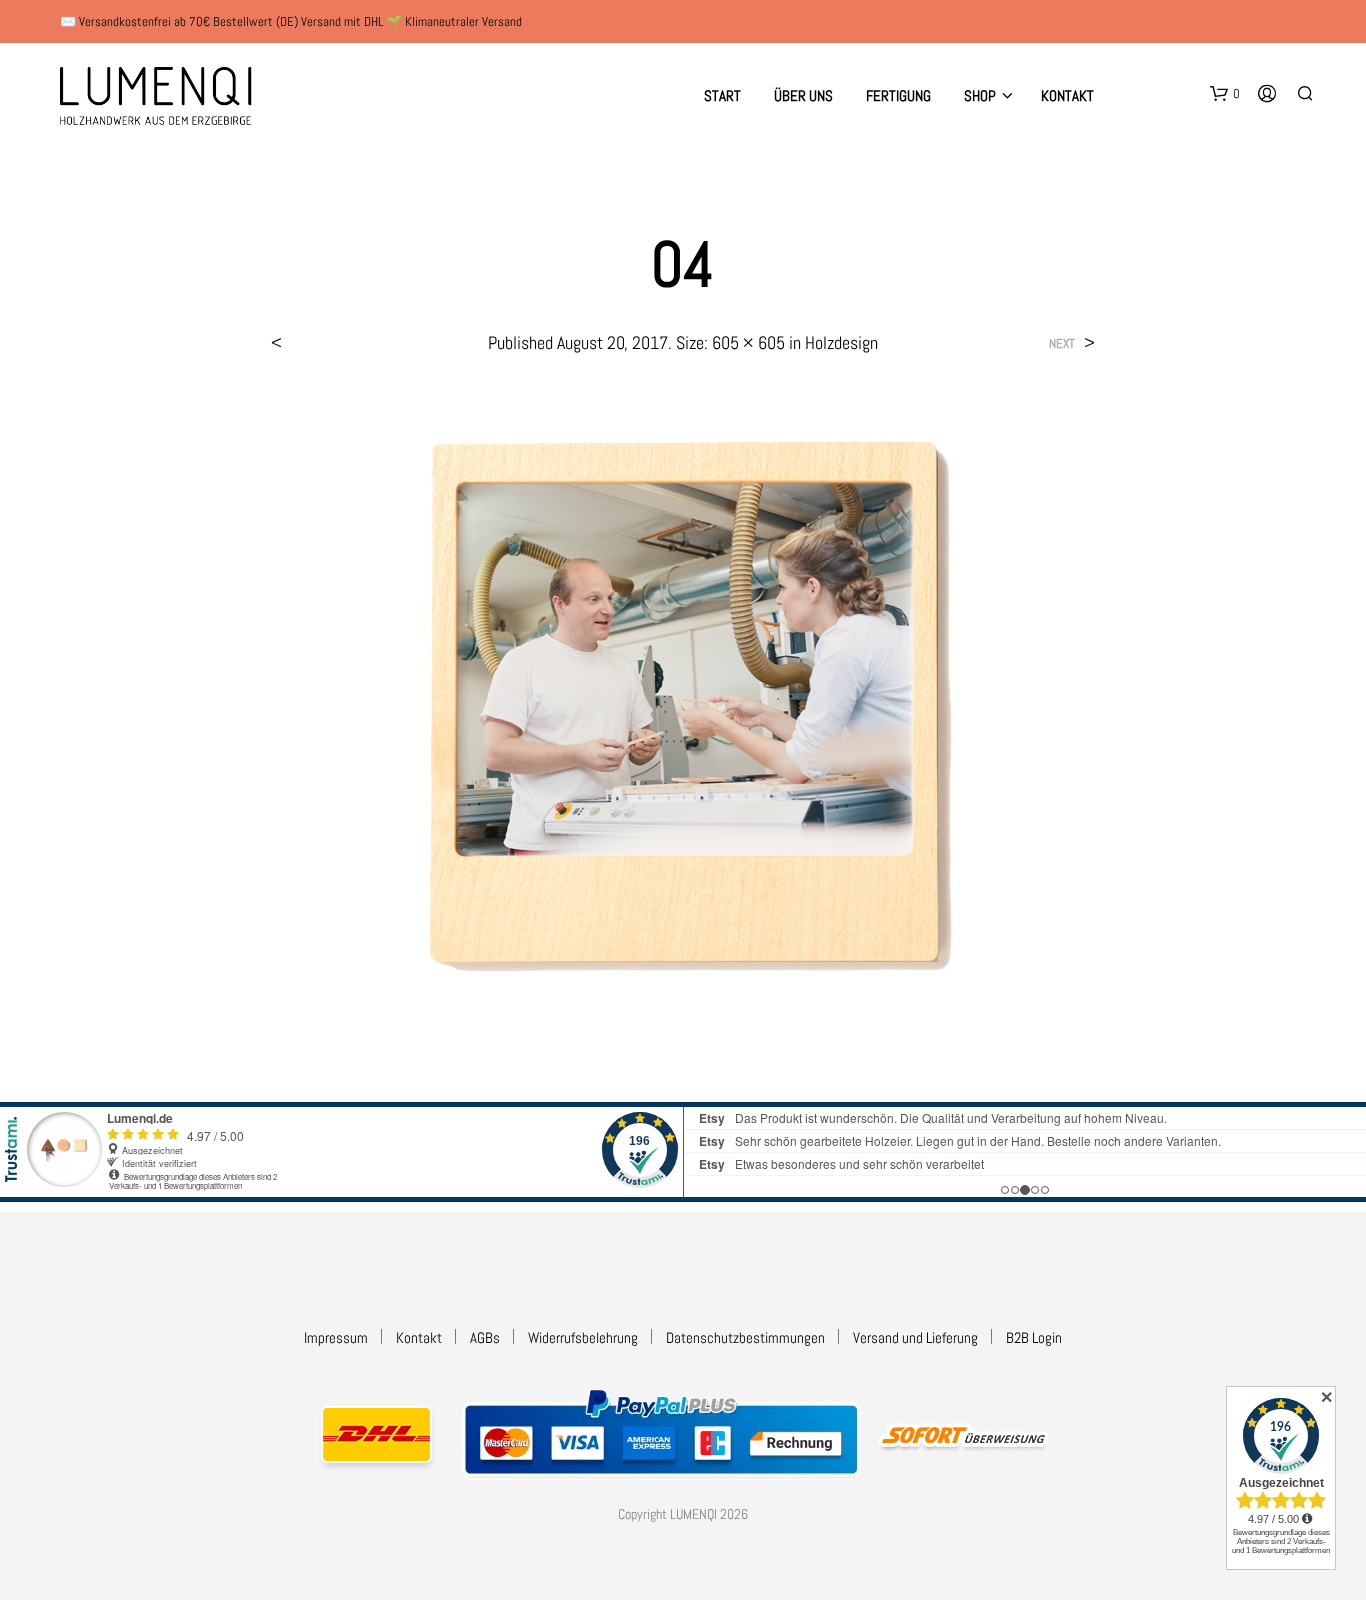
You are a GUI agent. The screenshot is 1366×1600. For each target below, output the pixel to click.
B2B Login (1034, 1337)
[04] (683, 708)
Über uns (803, 95)
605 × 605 (748, 342)
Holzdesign (841, 342)
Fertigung (898, 95)
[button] (1225, 94)
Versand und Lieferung (915, 1337)
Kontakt (1067, 95)
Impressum (336, 1337)
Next (1062, 343)
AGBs (485, 1337)
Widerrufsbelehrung (583, 1337)
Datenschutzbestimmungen (745, 1337)
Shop (980, 95)
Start (722, 95)
